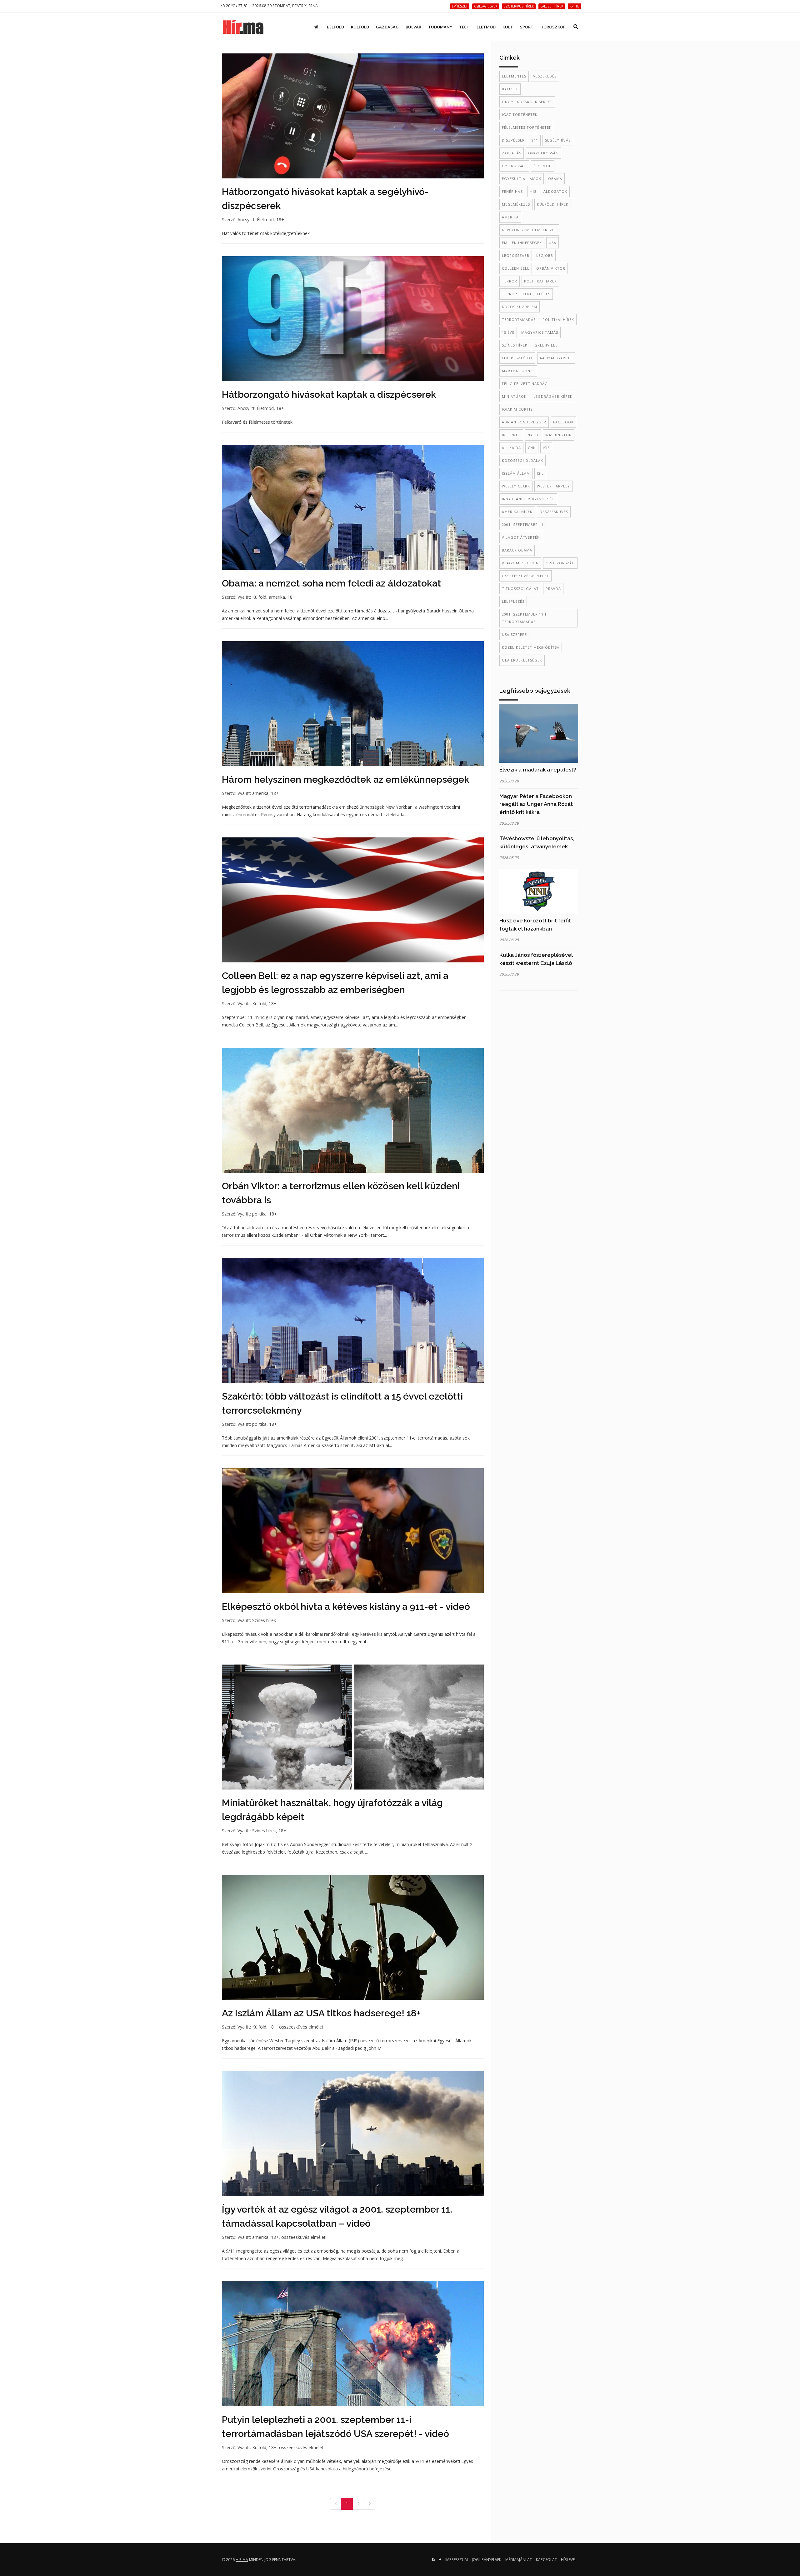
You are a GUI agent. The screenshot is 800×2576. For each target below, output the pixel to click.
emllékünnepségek (522, 243)
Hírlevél (569, 2560)
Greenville (546, 345)
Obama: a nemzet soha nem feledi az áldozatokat (332, 583)
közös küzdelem (520, 307)
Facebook (563, 422)
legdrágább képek (553, 396)
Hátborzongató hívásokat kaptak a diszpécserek (329, 394)
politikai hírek (558, 320)
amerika (277, 597)
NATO (533, 435)
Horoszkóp (553, 27)
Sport (527, 27)
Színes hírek (264, 1620)
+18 (533, 191)
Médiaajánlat (519, 2560)
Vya (241, 597)
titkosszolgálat (520, 589)
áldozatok (555, 191)
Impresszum (457, 2560)
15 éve (508, 332)
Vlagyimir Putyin (520, 563)
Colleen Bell (516, 268)
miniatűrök (514, 396)
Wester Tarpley (553, 486)
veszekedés (545, 76)
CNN (532, 448)
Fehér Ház (512, 191)
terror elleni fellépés (526, 294)
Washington (559, 435)
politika (259, 1214)
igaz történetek (520, 115)
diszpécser (513, 140)
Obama (555, 179)
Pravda (553, 589)
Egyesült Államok (522, 179)
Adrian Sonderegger (524, 422)
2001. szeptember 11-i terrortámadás (524, 618)
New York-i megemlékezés (529, 230)
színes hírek (515, 345)
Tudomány (440, 27)
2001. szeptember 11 (523, 524)
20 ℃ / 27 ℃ (236, 6)
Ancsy (243, 220)
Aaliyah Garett (556, 358)
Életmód (486, 27)
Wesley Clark (516, 486)
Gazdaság (387, 27)
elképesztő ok (517, 358)
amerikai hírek (517, 512)
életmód (543, 166)
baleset (510, 89)
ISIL (540, 473)
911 (535, 140)
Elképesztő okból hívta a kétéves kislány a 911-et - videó (346, 1607)
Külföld (360, 27)
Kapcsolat (546, 2560)
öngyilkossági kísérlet (527, 102)
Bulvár (413, 27)
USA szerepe (514, 634)
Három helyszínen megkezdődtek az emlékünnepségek (346, 779)
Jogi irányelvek (487, 2560)
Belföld (335, 27)
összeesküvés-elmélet (525, 576)
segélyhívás (558, 140)
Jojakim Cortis (517, 409)
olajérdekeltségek (522, 660)
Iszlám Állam (516, 473)
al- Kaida (511, 448)
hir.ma (242, 2560)
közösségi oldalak (522, 460)
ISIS (546, 448)
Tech (464, 27)
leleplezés (513, 601)
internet (511, 435)
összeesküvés (554, 512)
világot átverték (521, 537)
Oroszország (560, 563)
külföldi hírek (553, 204)
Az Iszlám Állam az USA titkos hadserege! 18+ (321, 2013)
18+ (280, 220)
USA (552, 243)
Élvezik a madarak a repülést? (538, 770)
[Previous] (336, 2504)
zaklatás (512, 153)
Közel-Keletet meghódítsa (531, 647)
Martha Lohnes (518, 371)
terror (510, 281)
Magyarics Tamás (540, 332)
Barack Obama (517, 550)
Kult (508, 27)
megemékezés (516, 204)
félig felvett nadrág (525, 384)
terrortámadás (519, 320)
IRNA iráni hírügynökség (528, 499)
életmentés (514, 76)
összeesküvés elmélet (301, 2027)
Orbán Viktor (551, 268)
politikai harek (540, 281)
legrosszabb (516, 255)
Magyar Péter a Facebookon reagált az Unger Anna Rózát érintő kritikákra (536, 804)
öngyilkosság (543, 153)
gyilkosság (514, 166)
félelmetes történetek (527, 127)
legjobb (545, 255)
